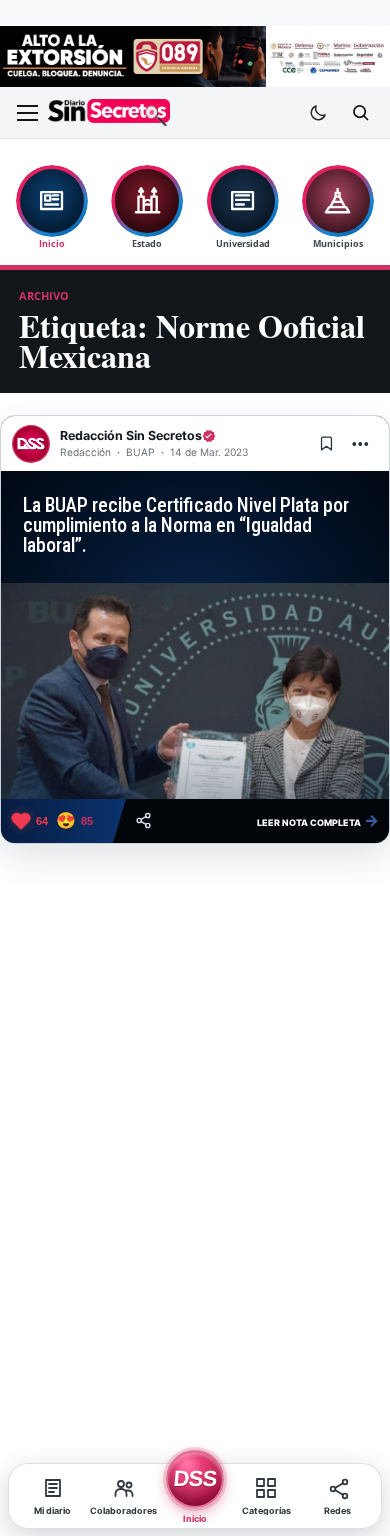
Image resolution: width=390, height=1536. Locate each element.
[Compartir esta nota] (143, 820)
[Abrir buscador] (360, 113)
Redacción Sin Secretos (131, 435)
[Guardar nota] (326, 444)
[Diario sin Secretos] (109, 112)
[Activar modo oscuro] (318, 113)
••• (361, 443)
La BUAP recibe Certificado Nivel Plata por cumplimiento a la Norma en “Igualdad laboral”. (186, 525)
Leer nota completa (318, 820)
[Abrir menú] (27, 113)
